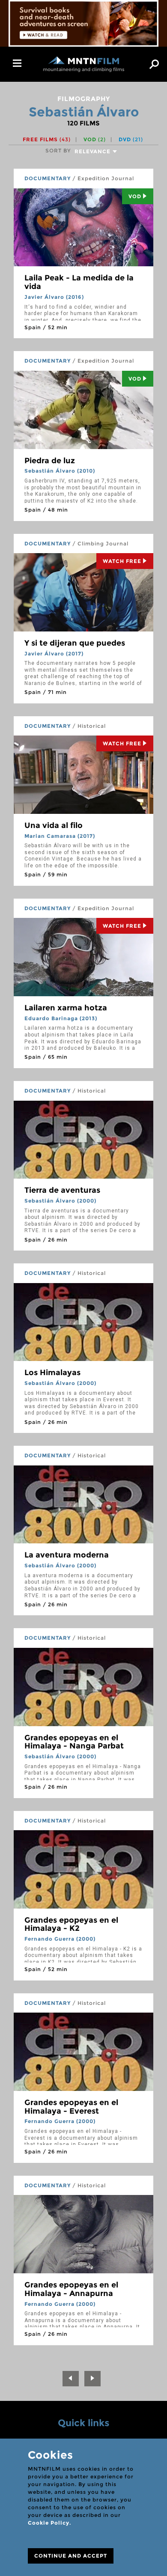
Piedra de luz (50, 461)
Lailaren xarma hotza (66, 1008)
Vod (135, 196)
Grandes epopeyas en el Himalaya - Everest (71, 2107)
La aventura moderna (67, 1555)
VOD (95, 139)
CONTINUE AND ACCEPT (71, 2556)
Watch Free (122, 561)
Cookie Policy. (49, 2523)
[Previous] (71, 2379)
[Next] (92, 2379)
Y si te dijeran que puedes (75, 643)
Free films (47, 139)
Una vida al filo (54, 825)
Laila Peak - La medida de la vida (79, 282)
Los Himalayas (52, 1373)
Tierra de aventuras (62, 1190)
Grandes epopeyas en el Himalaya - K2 (71, 1924)
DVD (131, 139)
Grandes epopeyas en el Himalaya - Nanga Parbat (74, 1742)
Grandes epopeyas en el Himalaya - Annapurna (71, 2289)
